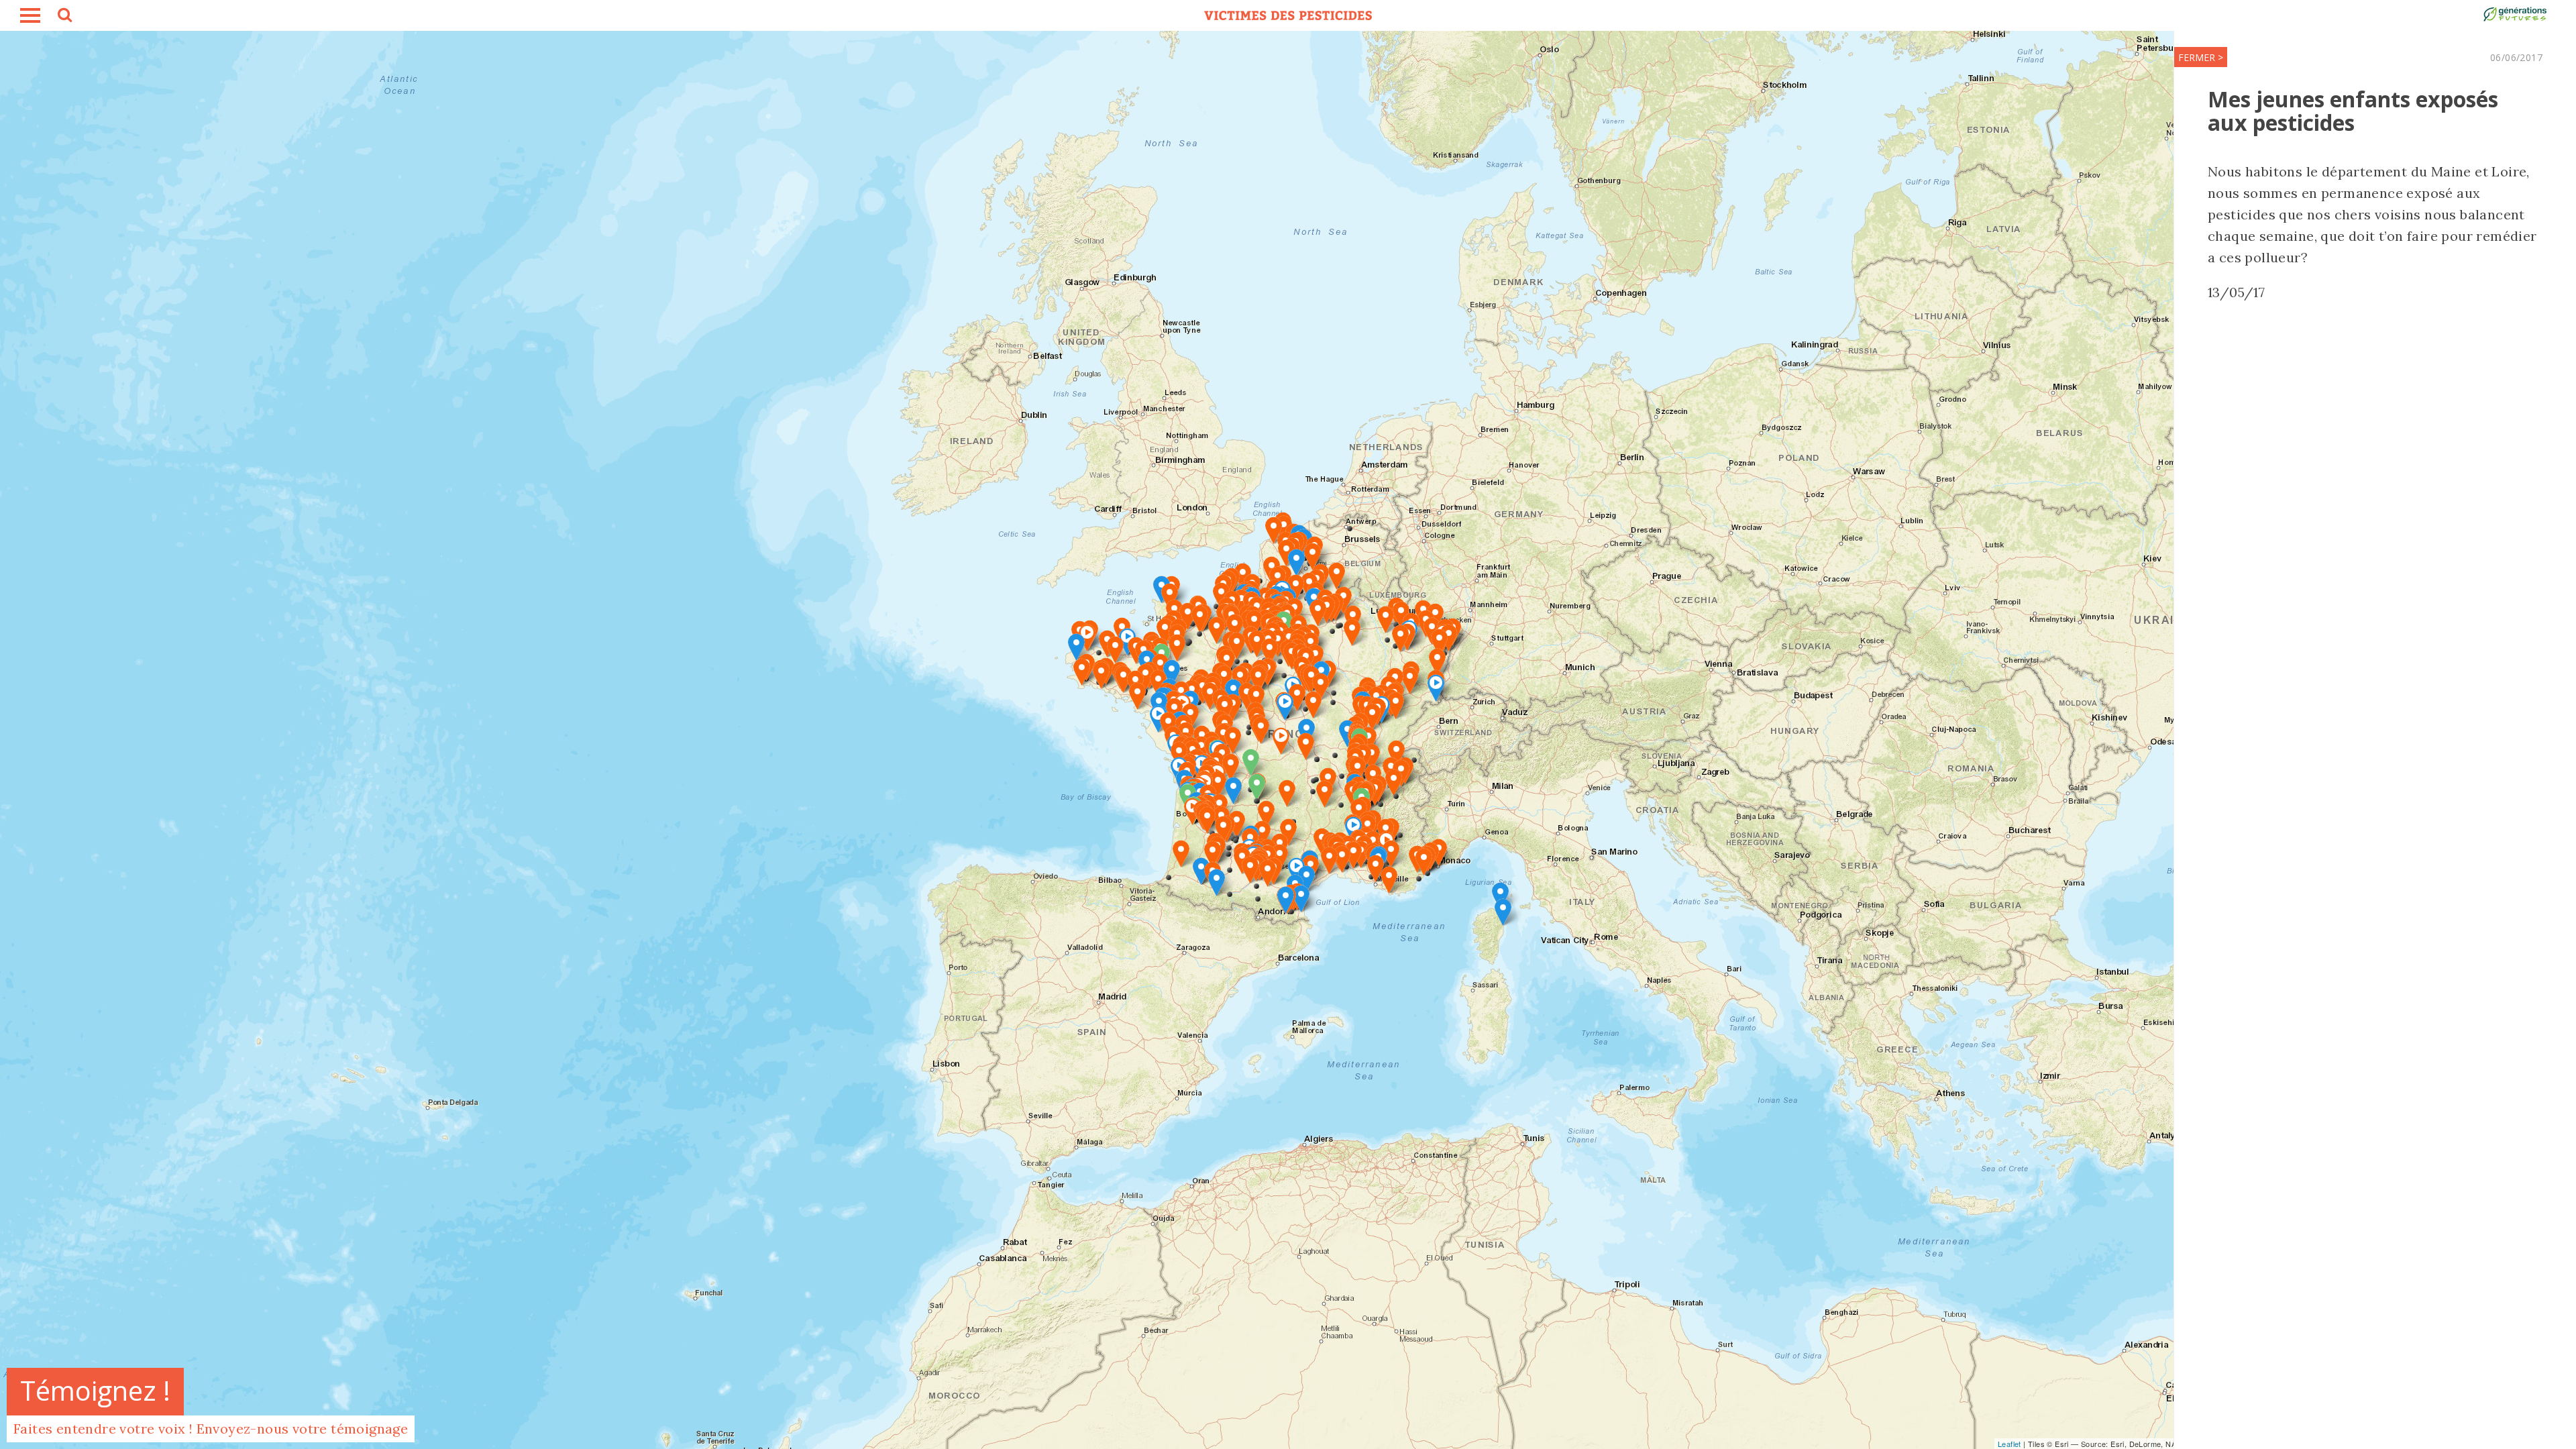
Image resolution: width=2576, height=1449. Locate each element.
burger (30, 15)
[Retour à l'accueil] (1288, 15)
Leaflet (2009, 1444)
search (64, 17)
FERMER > (2201, 57)
